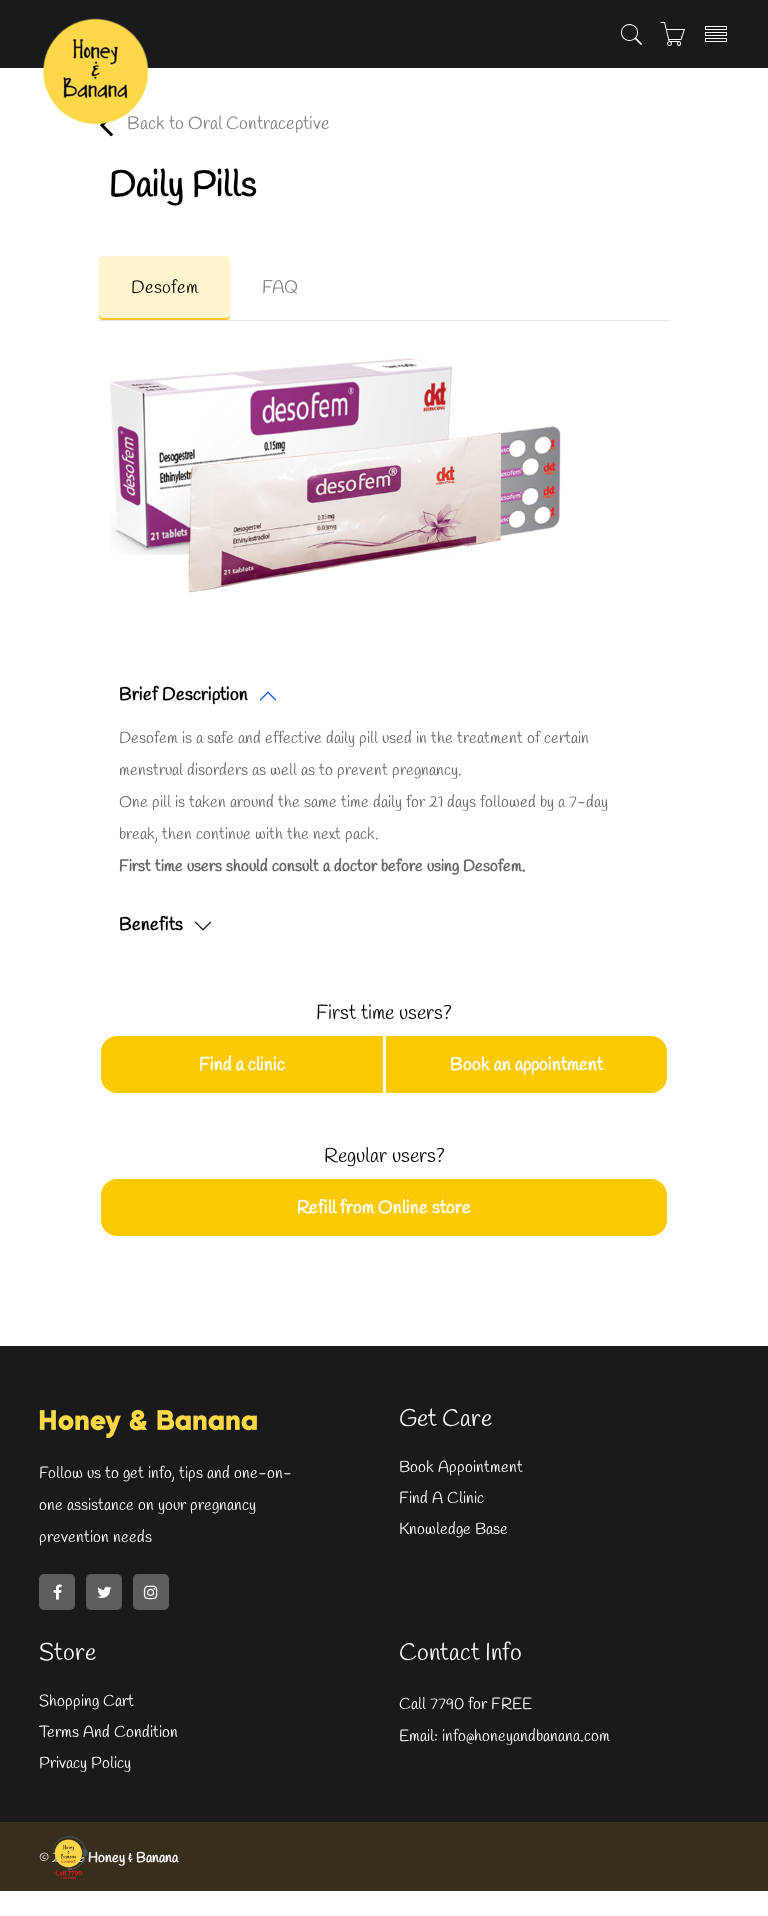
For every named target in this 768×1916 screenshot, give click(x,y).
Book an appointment (526, 1065)
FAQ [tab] (280, 288)
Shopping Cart (86, 1701)
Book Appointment (461, 1467)
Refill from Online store (384, 1208)
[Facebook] (57, 1592)
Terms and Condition (108, 1732)
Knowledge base (453, 1529)
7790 (447, 1704)
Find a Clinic (441, 1498)
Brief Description (183, 695)
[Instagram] (151, 1592)
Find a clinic (242, 1065)
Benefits (151, 925)
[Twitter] (104, 1592)
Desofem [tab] (164, 288)
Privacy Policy (85, 1763)
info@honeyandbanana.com (524, 1736)
